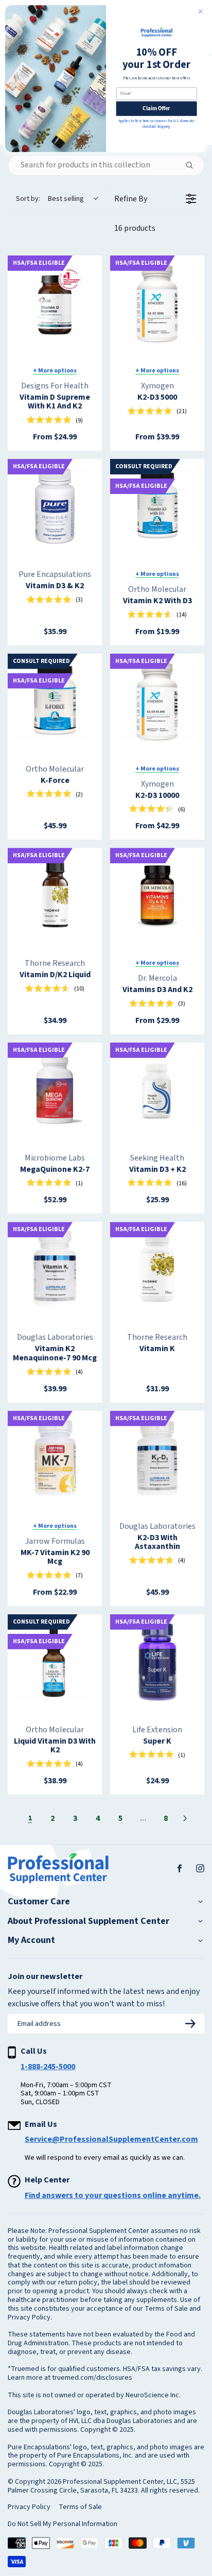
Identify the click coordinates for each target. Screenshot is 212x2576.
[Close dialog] (200, 12)
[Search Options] (193, 165)
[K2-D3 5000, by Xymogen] (157, 303)
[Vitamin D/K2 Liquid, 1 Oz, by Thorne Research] (55, 895)
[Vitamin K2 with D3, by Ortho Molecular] (157, 506)
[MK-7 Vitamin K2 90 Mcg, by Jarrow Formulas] (55, 1458)
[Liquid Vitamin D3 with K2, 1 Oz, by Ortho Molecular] (55, 1661)
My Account (31, 1940)
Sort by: (50, 199)
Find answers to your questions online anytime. (113, 2195)
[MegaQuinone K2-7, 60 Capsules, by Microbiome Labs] (55, 1090)
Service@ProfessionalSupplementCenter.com (111, 2139)
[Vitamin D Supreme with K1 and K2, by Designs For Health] (55, 303)
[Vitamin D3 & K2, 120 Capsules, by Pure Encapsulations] (55, 506)
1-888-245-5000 (48, 2067)
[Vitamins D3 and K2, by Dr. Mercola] (157, 895)
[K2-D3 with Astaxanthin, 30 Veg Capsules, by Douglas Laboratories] (157, 1458)
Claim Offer (156, 109)
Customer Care (39, 1902)
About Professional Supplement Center (89, 1921)
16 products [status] (135, 228)
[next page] (185, 1818)
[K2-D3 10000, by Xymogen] (157, 701)
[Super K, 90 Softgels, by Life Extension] (157, 1661)
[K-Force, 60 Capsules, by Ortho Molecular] (55, 701)
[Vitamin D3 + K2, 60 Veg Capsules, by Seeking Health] (157, 1090)
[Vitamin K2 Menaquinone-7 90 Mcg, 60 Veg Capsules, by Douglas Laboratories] (55, 1269)
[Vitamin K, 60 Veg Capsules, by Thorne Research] (157, 1269)
